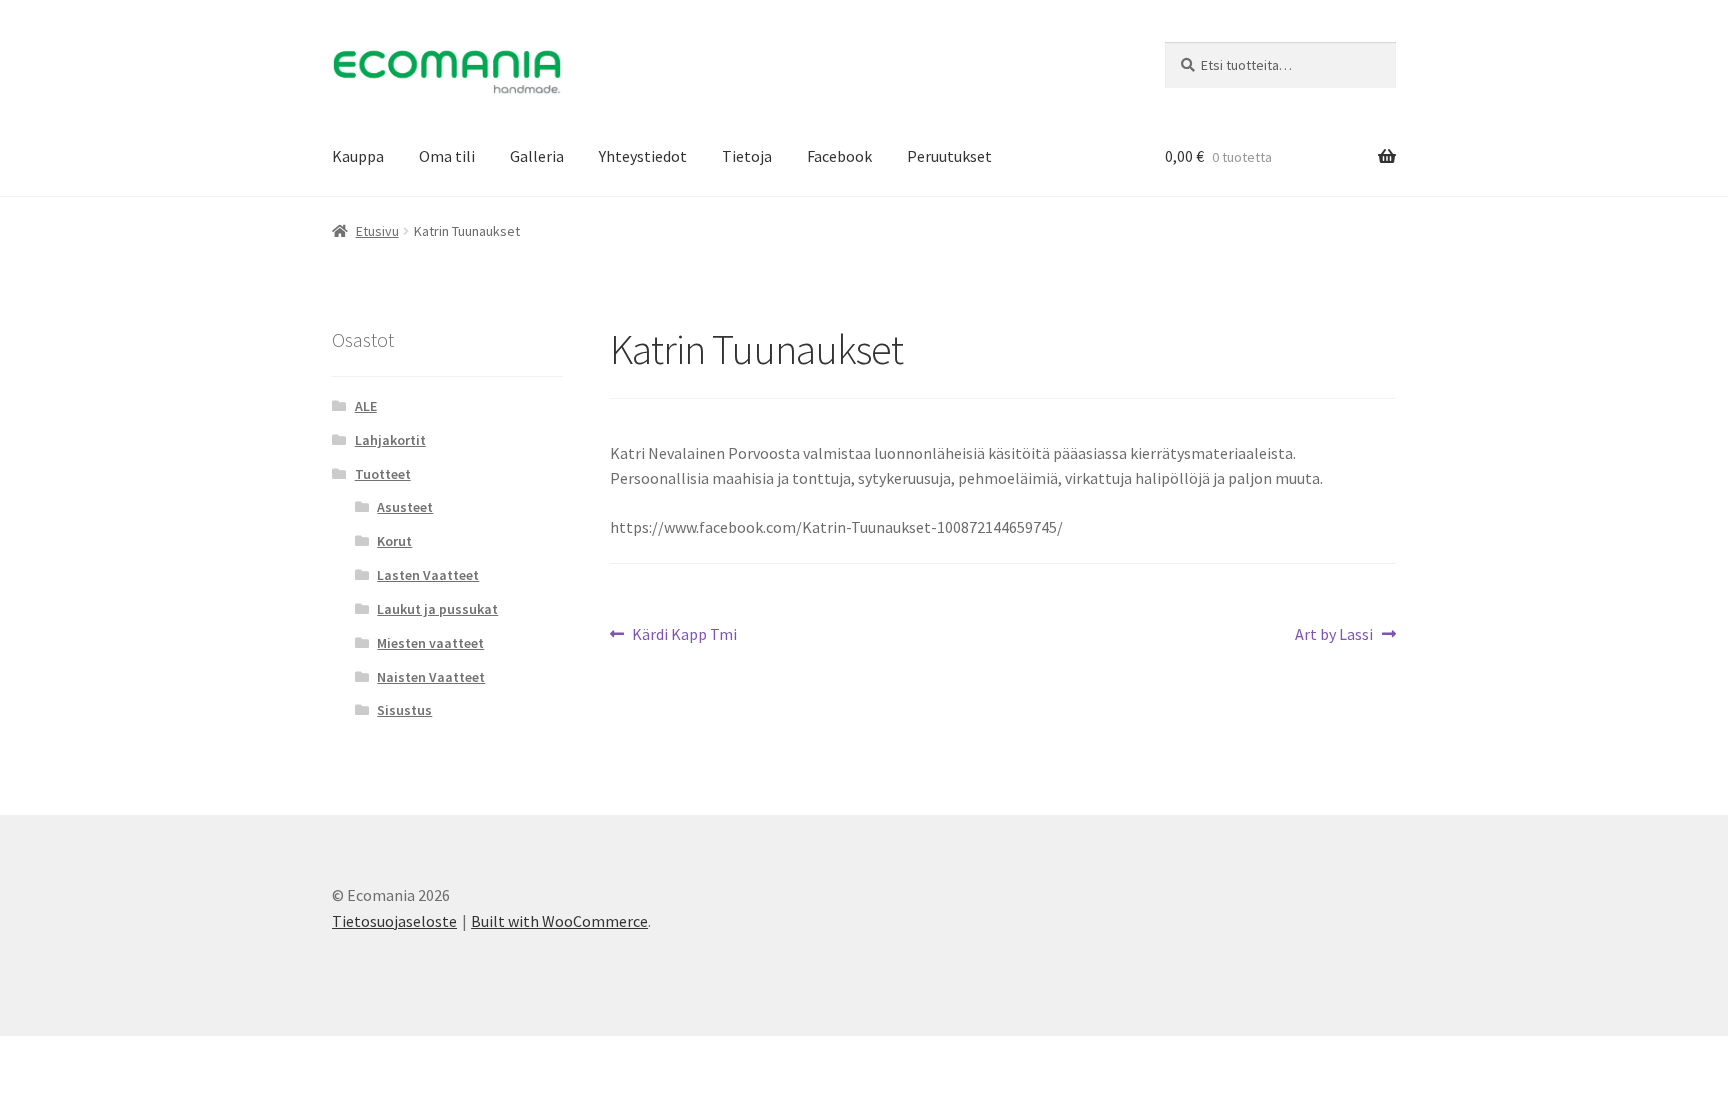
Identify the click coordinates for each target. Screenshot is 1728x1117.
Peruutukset (949, 156)
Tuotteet (383, 474)
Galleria (537, 156)
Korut (394, 541)
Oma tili (447, 156)
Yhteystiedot (643, 156)
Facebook (839, 156)
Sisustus (404, 710)
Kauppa (358, 156)
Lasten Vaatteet (428, 575)
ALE (366, 406)
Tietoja (747, 156)
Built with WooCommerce (559, 921)
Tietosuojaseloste (394, 921)
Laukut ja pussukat (437, 609)
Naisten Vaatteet (431, 677)
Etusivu (377, 231)
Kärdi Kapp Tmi (684, 635)
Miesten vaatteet (430, 643)
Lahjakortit (390, 440)
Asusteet (405, 507)
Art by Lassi (1334, 635)
